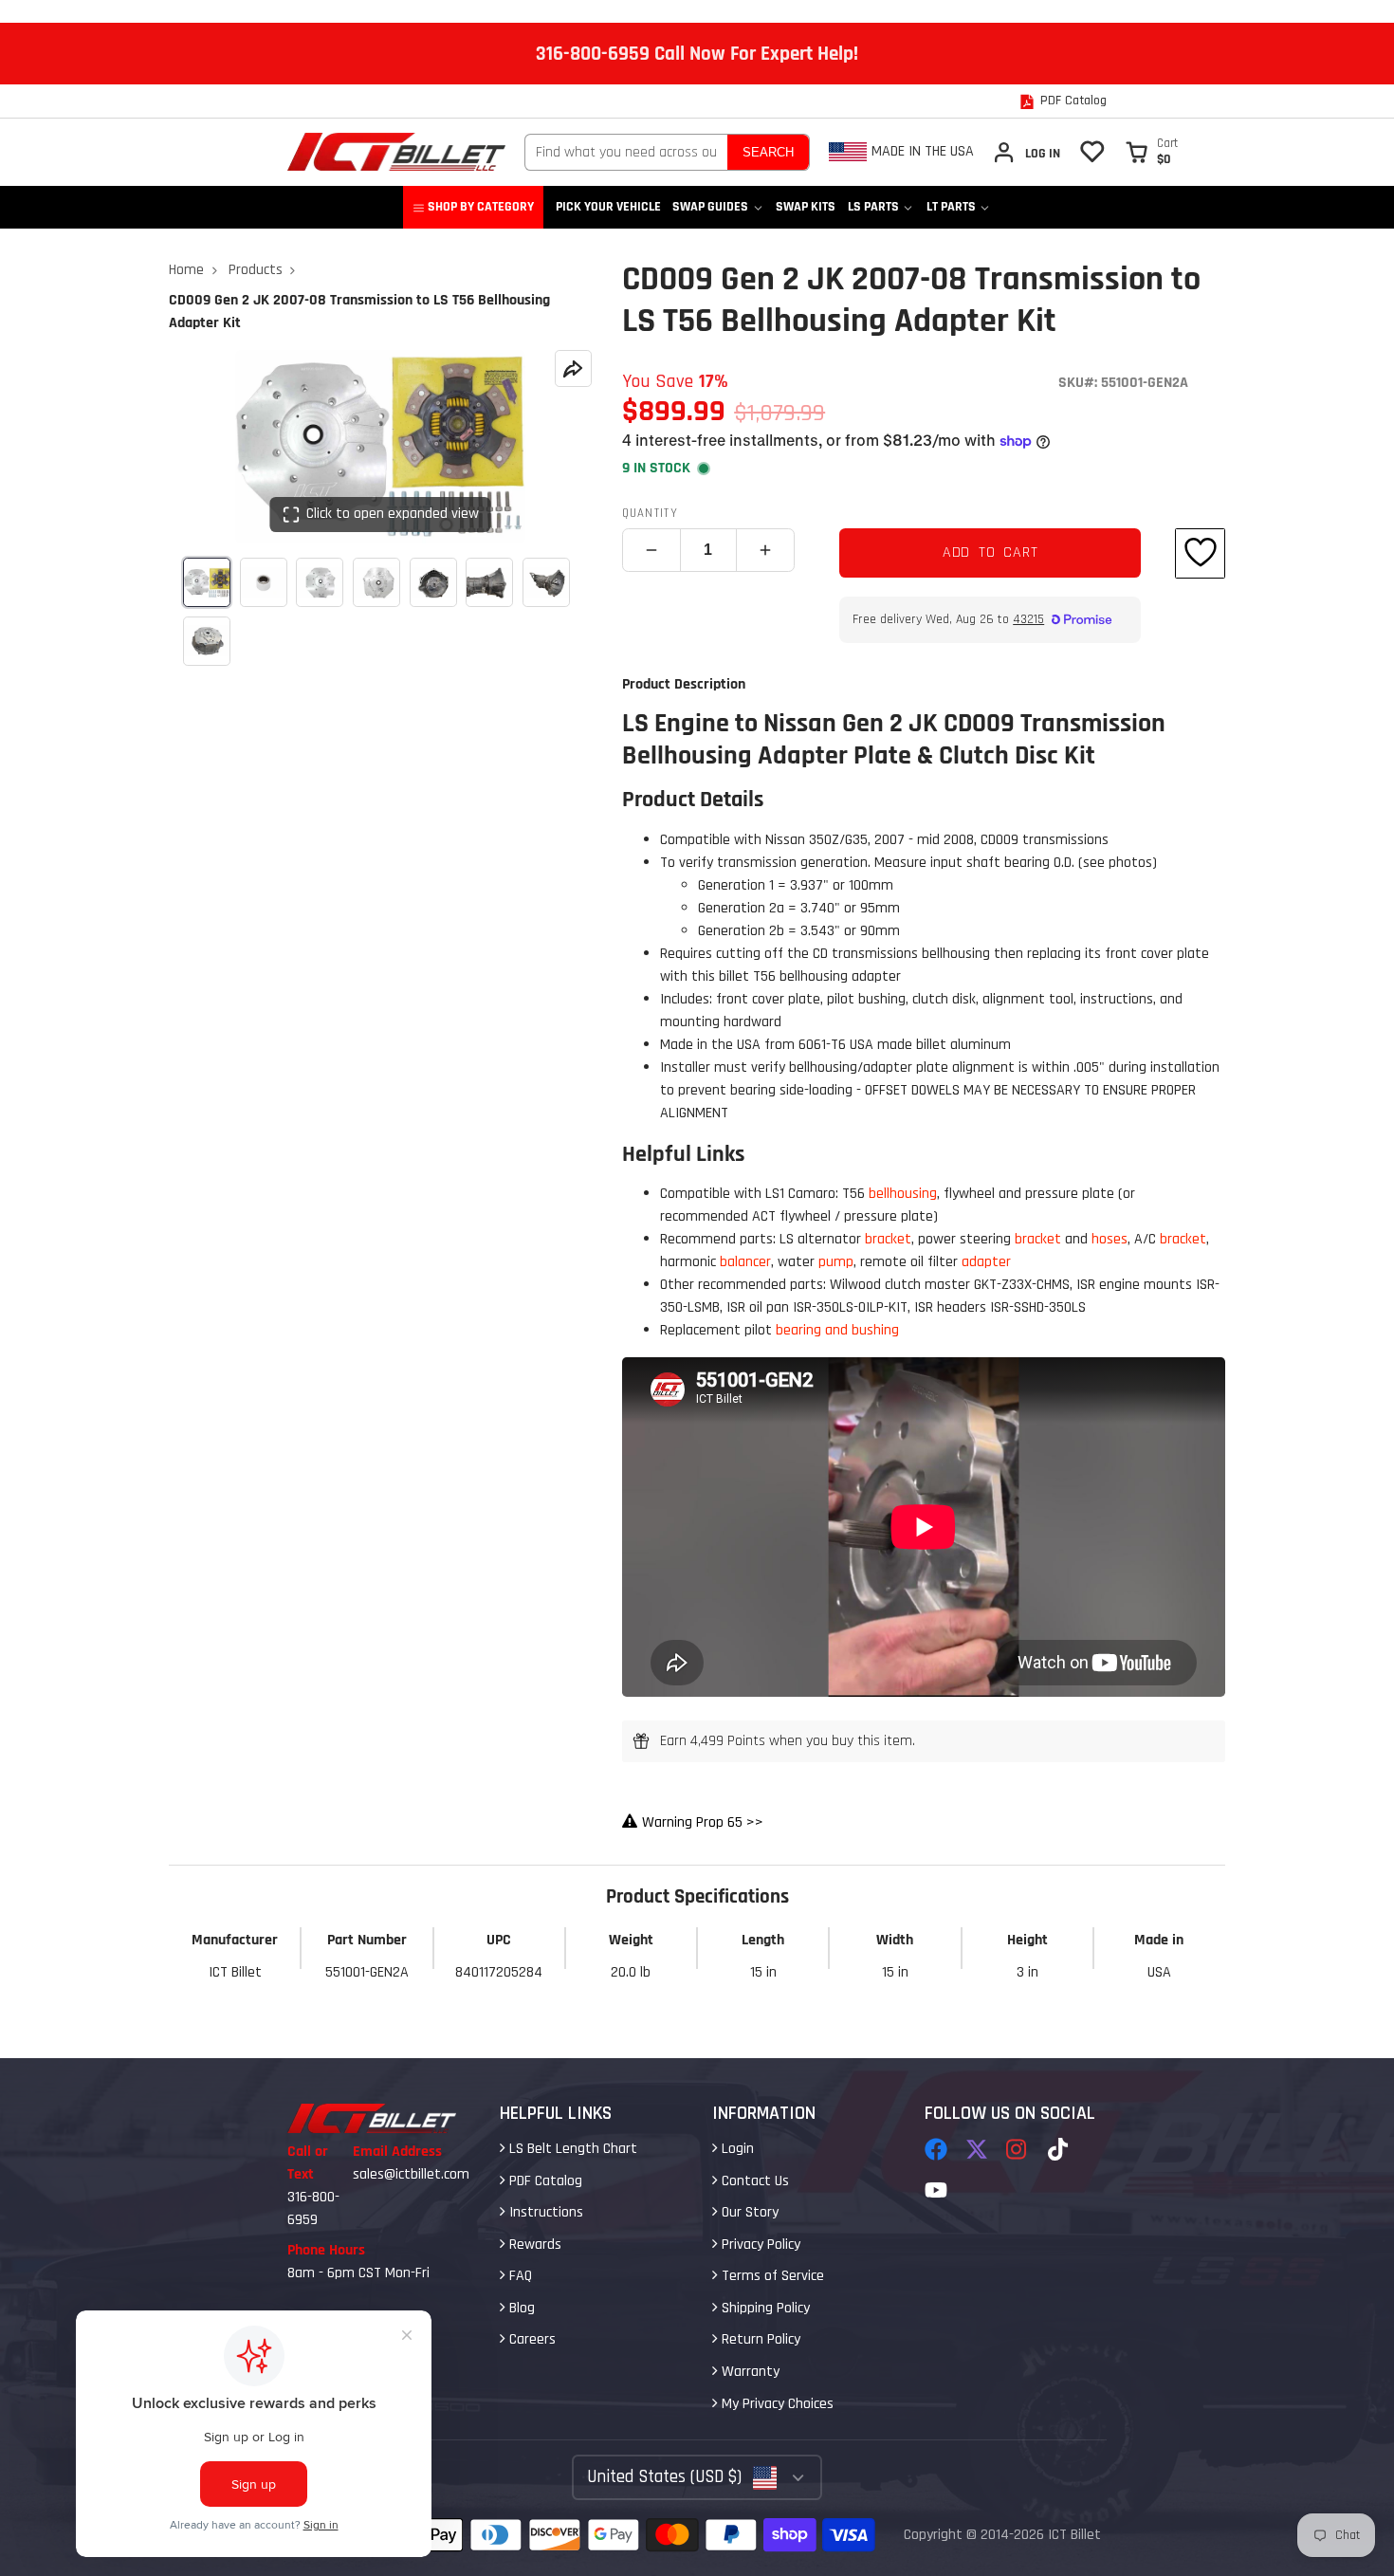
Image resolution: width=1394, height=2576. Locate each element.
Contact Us (753, 2181)
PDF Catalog (544, 2181)
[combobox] (626, 152)
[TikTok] (1059, 2149)
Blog (520, 2308)
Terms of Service (771, 2276)
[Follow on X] (977, 2149)
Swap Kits (806, 207)
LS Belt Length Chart (571, 2149)
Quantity (650, 513)
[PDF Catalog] (1063, 101)
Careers (531, 2339)
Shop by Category (481, 207)
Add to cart (990, 552)
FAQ (519, 2276)
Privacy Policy (759, 2245)
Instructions (544, 2212)
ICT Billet (1074, 2535)
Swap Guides (710, 207)
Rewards (533, 2245)
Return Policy (759, 2339)
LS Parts (873, 207)
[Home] (396, 152)
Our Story (748, 2212)
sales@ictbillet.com (411, 2174)
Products (256, 270)
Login (736, 2149)
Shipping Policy (764, 2308)
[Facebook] (936, 2149)
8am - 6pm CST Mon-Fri (358, 2273)
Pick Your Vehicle (608, 207)
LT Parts (951, 207)
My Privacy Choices (776, 2404)
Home (186, 270)
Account (1026, 152)
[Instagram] (1018, 2149)
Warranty (749, 2372)
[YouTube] (936, 2190)
